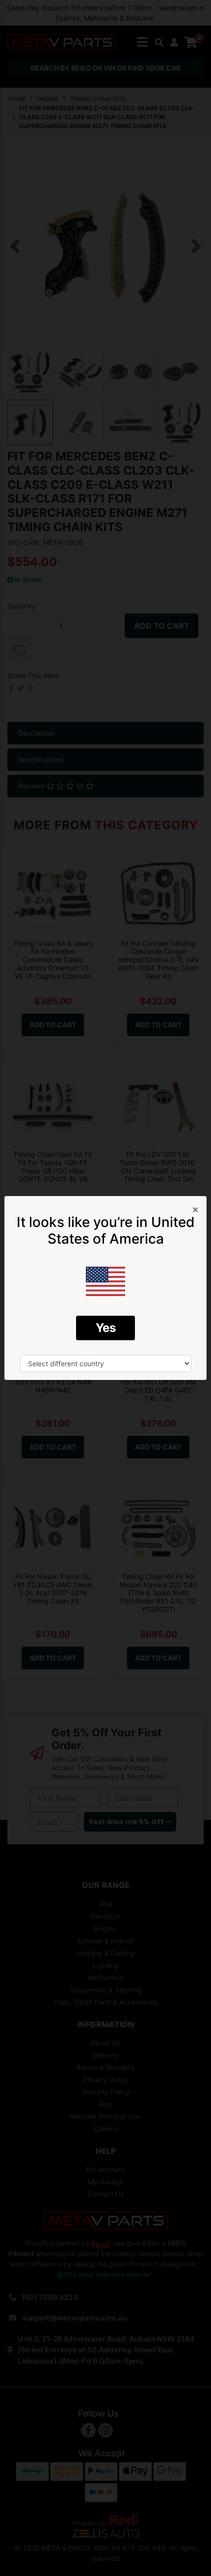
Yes (106, 1328)
